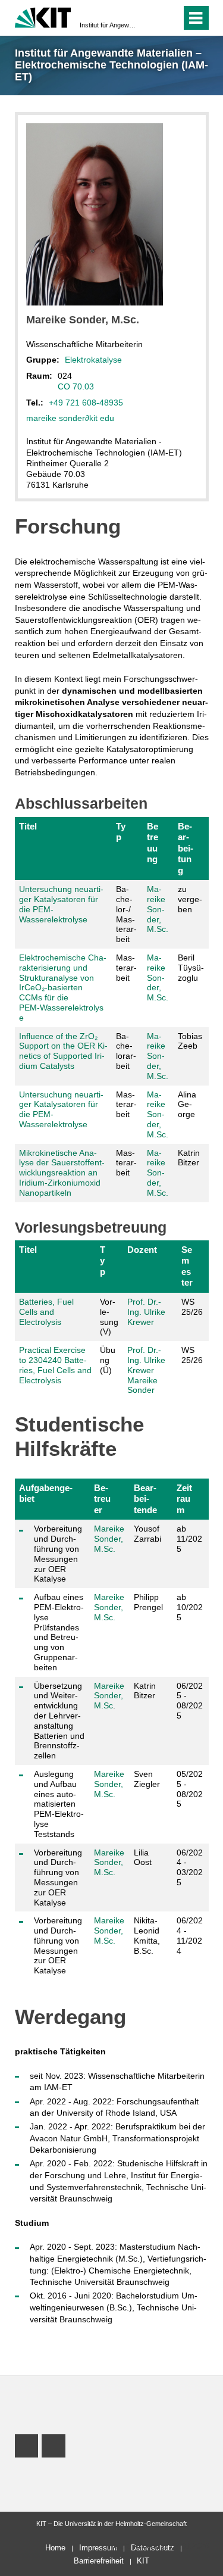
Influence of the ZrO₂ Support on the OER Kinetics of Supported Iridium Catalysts (63, 1051)
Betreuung (153, 843)
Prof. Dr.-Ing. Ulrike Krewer (146, 1312)
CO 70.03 (76, 386)
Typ (121, 832)
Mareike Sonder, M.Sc (109, 1696)
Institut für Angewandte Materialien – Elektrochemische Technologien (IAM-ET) (108, 25)
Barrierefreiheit (99, 2561)
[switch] (151, 18)
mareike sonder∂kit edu (70, 418)
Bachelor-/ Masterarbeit (126, 914)
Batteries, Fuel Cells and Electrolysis (46, 1312)
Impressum (98, 2548)
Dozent (142, 1250)
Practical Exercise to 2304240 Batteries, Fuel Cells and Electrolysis (55, 1365)
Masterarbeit (126, 968)
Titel (28, 826)
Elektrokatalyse (93, 360)
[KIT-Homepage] (43, 16)
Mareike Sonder (142, 1385)
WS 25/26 (192, 1307)
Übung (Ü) (108, 1360)
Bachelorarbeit (126, 1051)
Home (55, 2548)
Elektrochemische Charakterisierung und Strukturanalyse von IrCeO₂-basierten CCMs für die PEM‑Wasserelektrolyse (63, 988)
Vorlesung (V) (109, 1317)
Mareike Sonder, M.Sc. (158, 909)
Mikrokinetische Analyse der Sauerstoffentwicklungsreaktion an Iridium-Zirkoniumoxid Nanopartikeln (62, 1173)
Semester (187, 1266)
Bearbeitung (186, 848)
